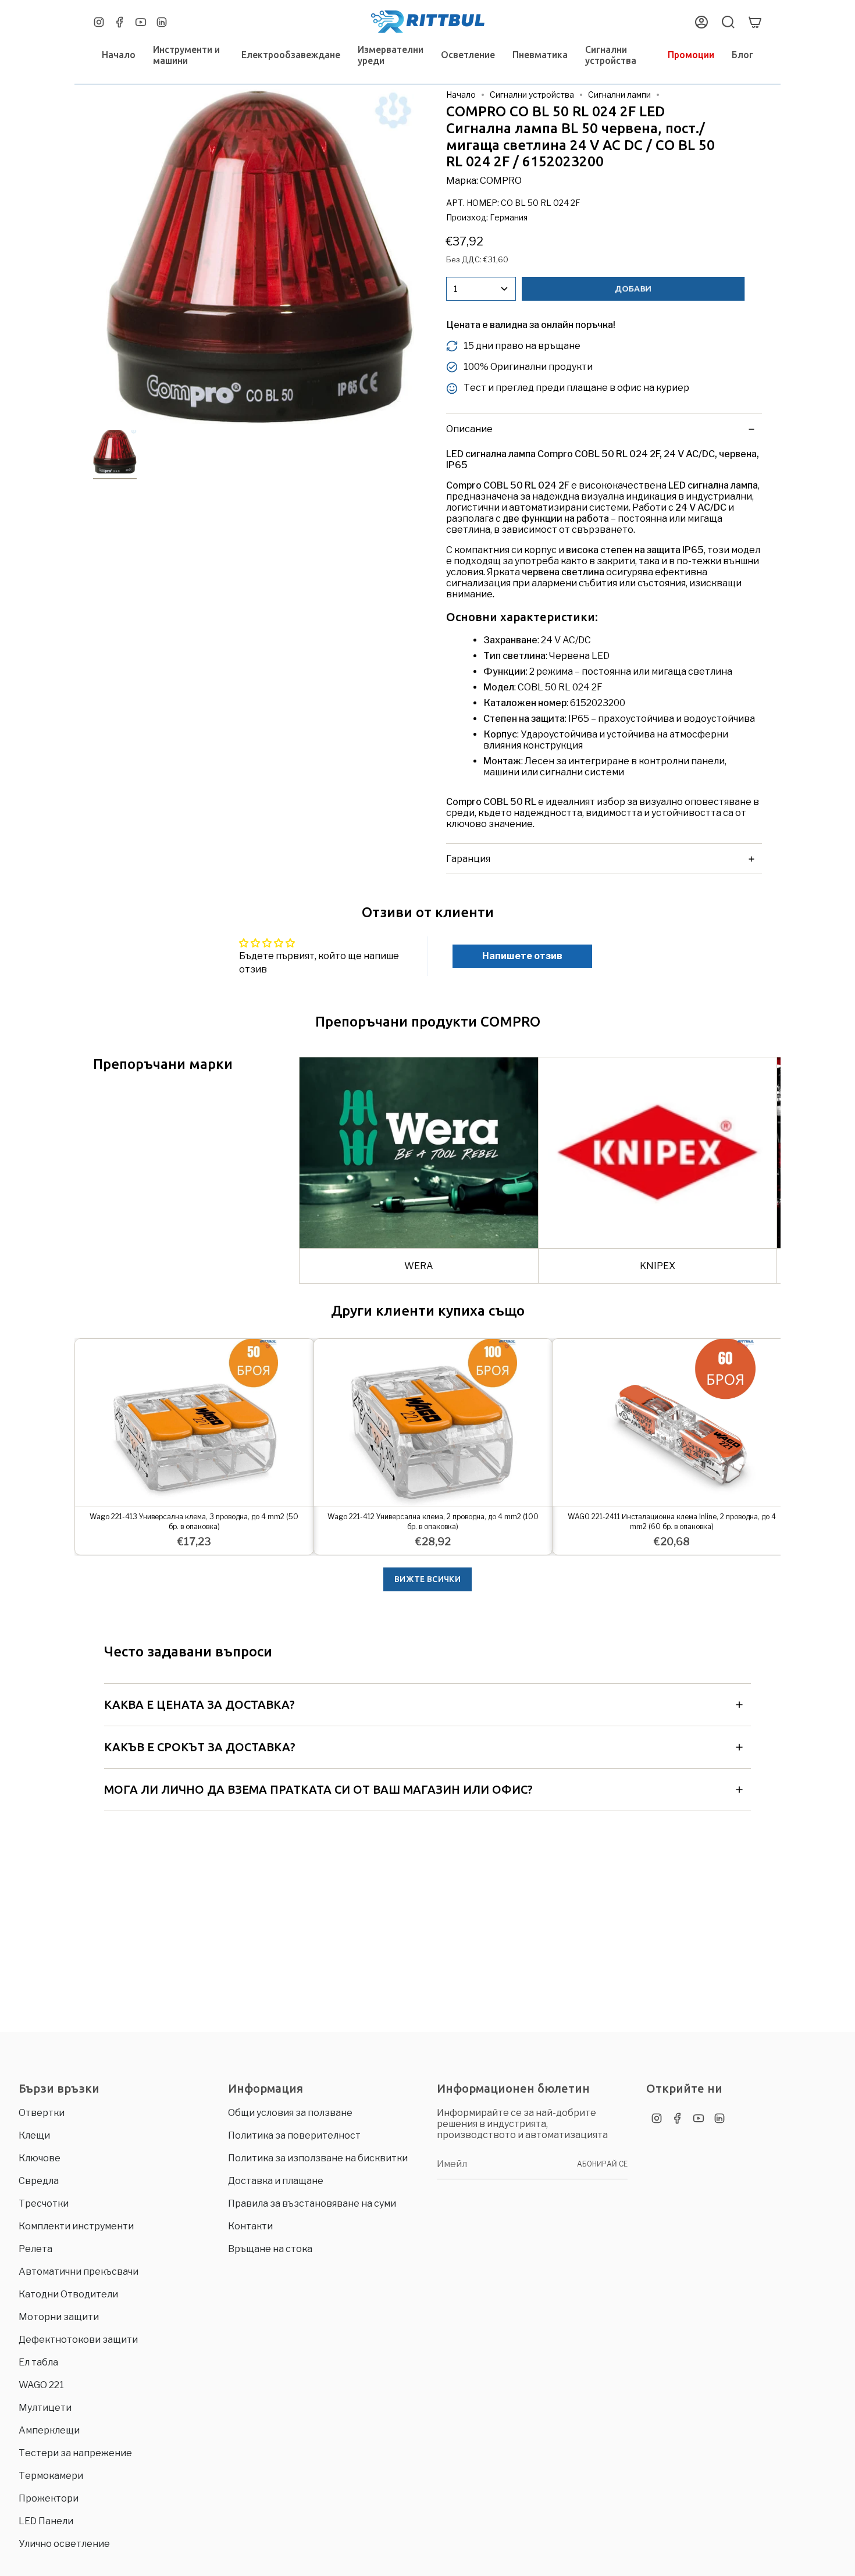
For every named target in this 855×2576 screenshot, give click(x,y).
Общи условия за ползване (290, 2113)
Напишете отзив (522, 956)
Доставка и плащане (276, 2181)
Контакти (250, 2226)
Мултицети (45, 2408)
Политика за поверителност (294, 2135)
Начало (461, 95)
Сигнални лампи (619, 95)
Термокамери (51, 2476)
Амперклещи (49, 2430)
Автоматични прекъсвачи (79, 2272)
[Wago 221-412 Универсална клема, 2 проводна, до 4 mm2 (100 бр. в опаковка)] (433, 1422)
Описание (469, 429)
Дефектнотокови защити (78, 2340)
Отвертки (42, 2113)
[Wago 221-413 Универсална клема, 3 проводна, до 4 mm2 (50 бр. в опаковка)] (194, 1422)
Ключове (40, 2158)
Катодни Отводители (68, 2294)
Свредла (39, 2181)
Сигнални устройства (532, 95)
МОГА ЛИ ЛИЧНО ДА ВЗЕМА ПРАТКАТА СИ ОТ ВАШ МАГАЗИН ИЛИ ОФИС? (318, 1789)
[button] (188, 55)
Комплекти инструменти (76, 2226)
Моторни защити (59, 2317)
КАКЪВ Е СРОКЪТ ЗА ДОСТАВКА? (200, 1747)
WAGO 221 (41, 2385)
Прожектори (49, 2498)
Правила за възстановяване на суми (312, 2203)
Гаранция (468, 859)
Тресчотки (44, 2203)
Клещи (34, 2135)
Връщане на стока (270, 2249)
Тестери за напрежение (75, 2453)
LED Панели (46, 2521)
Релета (35, 2249)
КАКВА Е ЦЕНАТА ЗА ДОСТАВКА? (199, 1704)
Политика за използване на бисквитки (318, 2158)
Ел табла (38, 2362)
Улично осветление (64, 2544)
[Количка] (755, 22)
